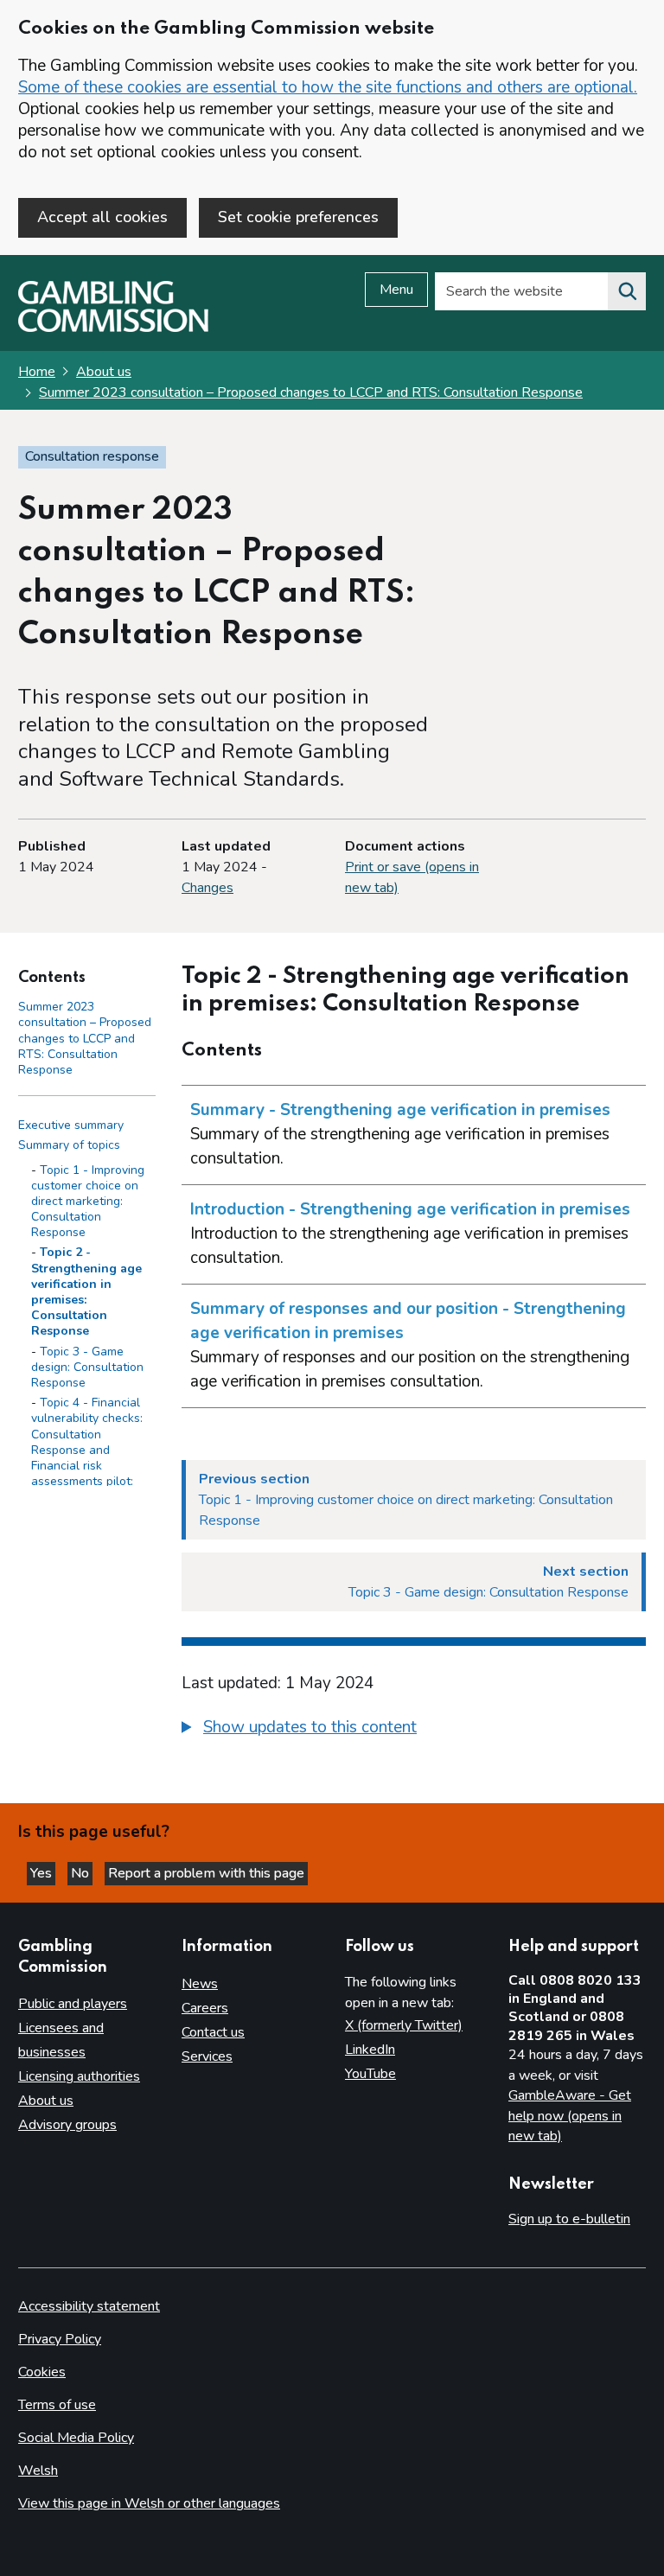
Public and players (73, 2004)
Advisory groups (67, 2125)
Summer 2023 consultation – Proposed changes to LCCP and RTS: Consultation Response (311, 392)
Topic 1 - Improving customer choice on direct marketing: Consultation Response (88, 1202)
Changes (207, 888)
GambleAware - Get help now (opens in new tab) (570, 2116)
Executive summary (71, 1125)
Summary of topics (69, 1145)
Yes (43, 1873)
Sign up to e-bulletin (569, 2219)
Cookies (42, 2372)
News (200, 1984)
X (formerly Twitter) (404, 2025)
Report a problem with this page (206, 1873)
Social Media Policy (76, 2438)
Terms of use (57, 2405)
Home (37, 372)
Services (207, 2056)
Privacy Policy (60, 2339)
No (82, 1873)
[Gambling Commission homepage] (113, 328)
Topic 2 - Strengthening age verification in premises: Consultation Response (86, 1291)
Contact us (213, 2032)
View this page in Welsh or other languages (149, 2503)
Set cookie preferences (298, 217)
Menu (396, 290)
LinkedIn (370, 2050)
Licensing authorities (79, 2076)
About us (104, 372)
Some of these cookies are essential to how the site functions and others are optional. (328, 87)
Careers (205, 2008)
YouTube (370, 2074)
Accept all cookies (102, 217)
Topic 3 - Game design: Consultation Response (87, 1367)
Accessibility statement (89, 2306)
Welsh (38, 2471)
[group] (414, 1730)
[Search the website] (627, 291)
